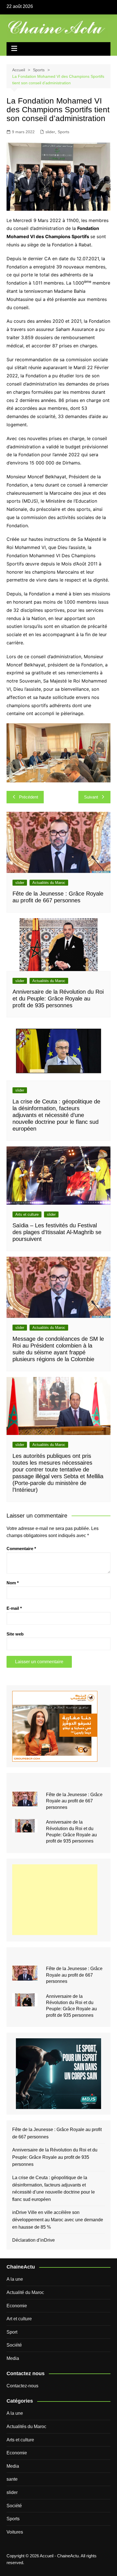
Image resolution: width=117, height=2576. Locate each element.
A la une (15, 2279)
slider (50, 132)
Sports (63, 132)
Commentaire (21, 1549)
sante (12, 2479)
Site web (15, 1634)
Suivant (91, 797)
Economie (17, 2306)
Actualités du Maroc (49, 883)
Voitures (15, 2532)
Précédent (29, 797)
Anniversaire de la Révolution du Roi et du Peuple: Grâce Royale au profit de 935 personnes (58, 998)
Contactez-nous (22, 2386)
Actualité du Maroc (25, 2292)
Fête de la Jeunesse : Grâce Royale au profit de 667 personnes (74, 1801)
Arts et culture (27, 1214)
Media (13, 2358)
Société (14, 2345)
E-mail (14, 1608)
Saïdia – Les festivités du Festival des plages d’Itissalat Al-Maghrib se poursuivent (57, 1232)
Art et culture (19, 2319)
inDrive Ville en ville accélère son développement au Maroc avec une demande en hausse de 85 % (58, 2220)
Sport (12, 2332)
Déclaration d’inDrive (34, 2240)
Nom (13, 1583)
